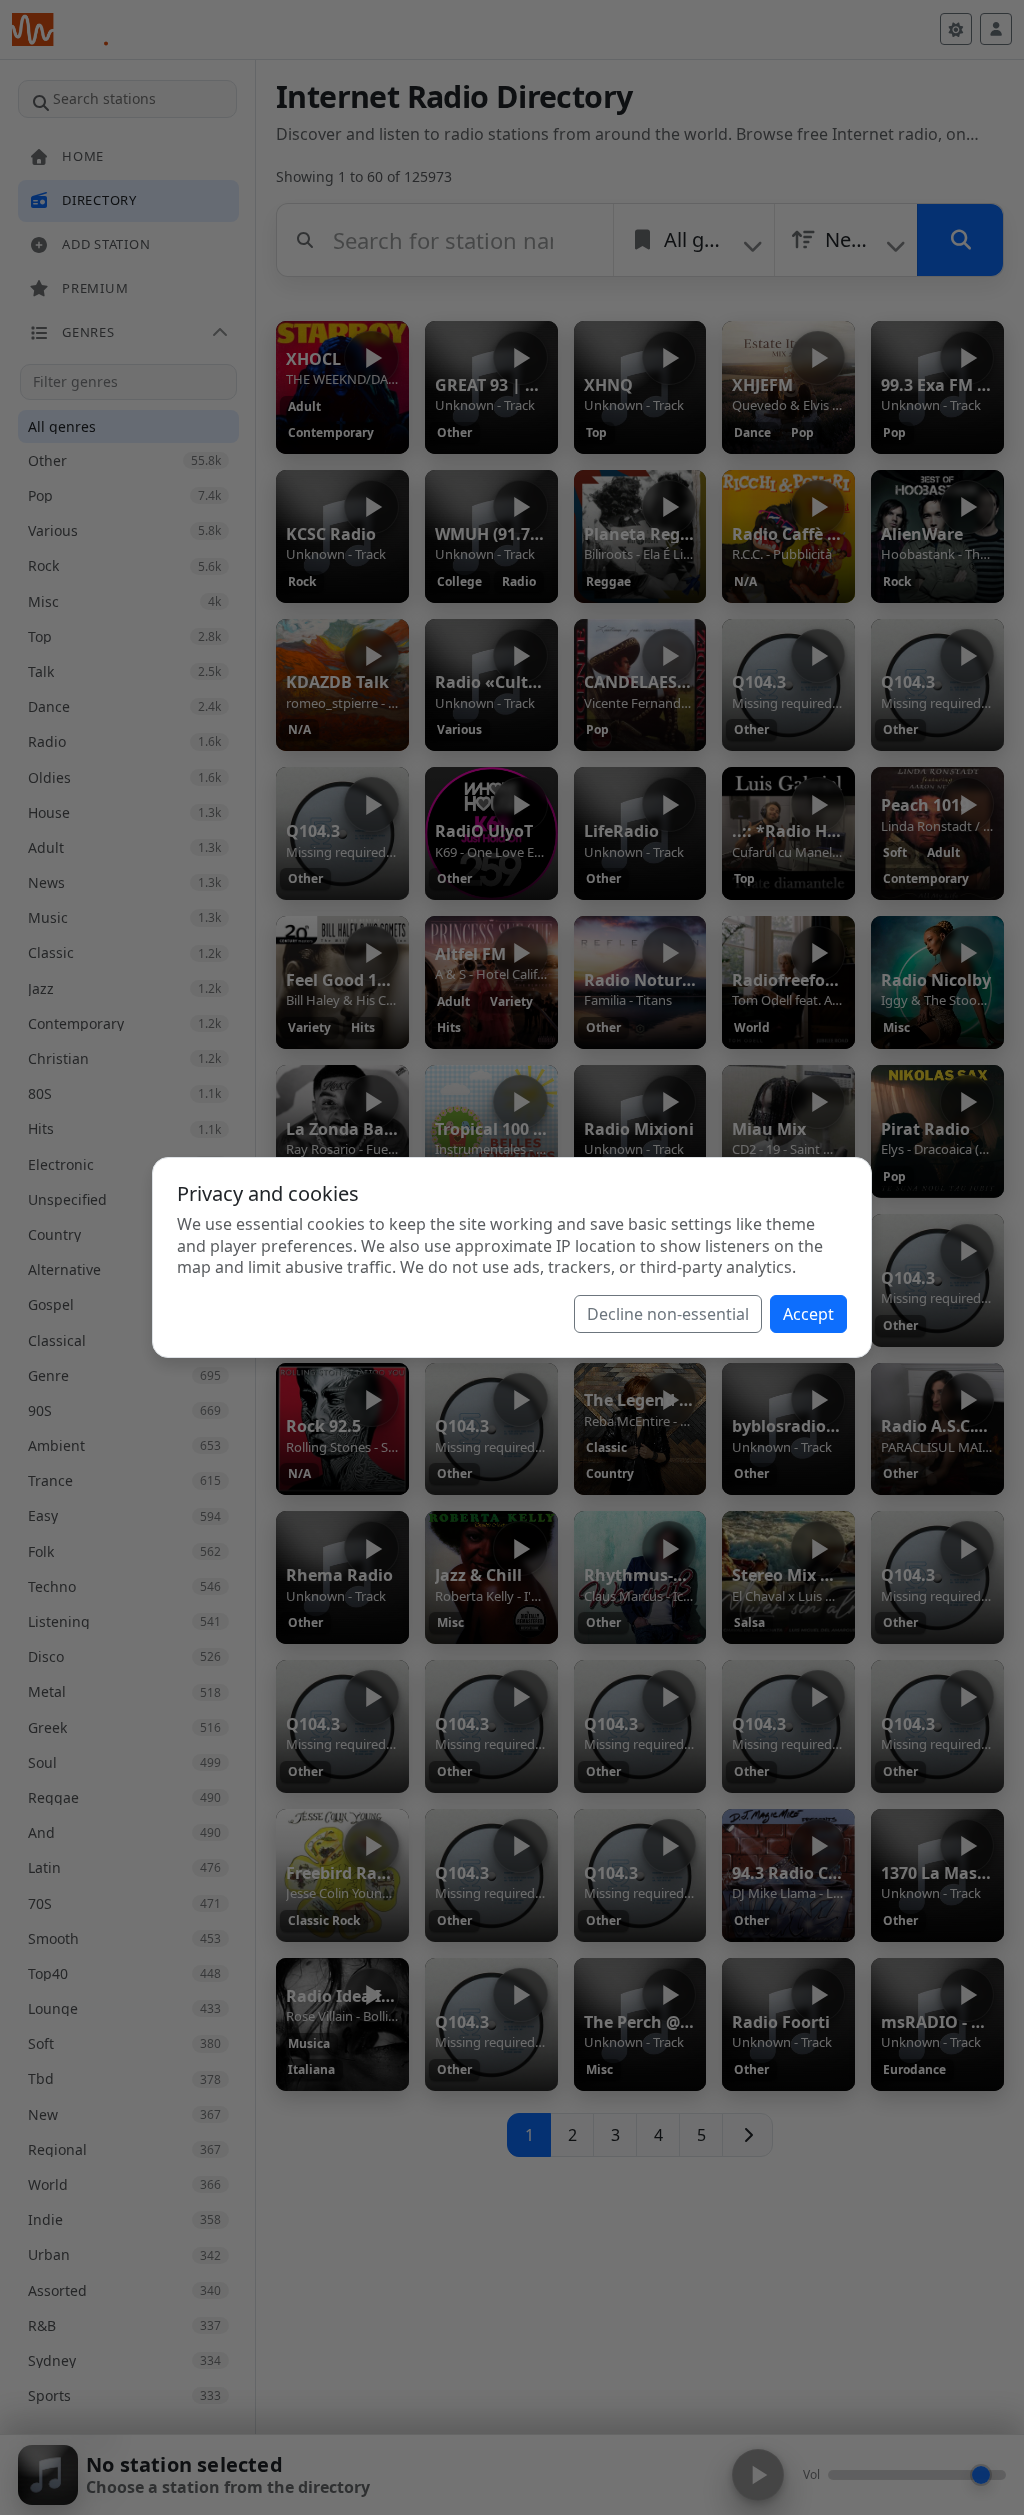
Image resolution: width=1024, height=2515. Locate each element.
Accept (808, 1314)
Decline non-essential (668, 1314)
